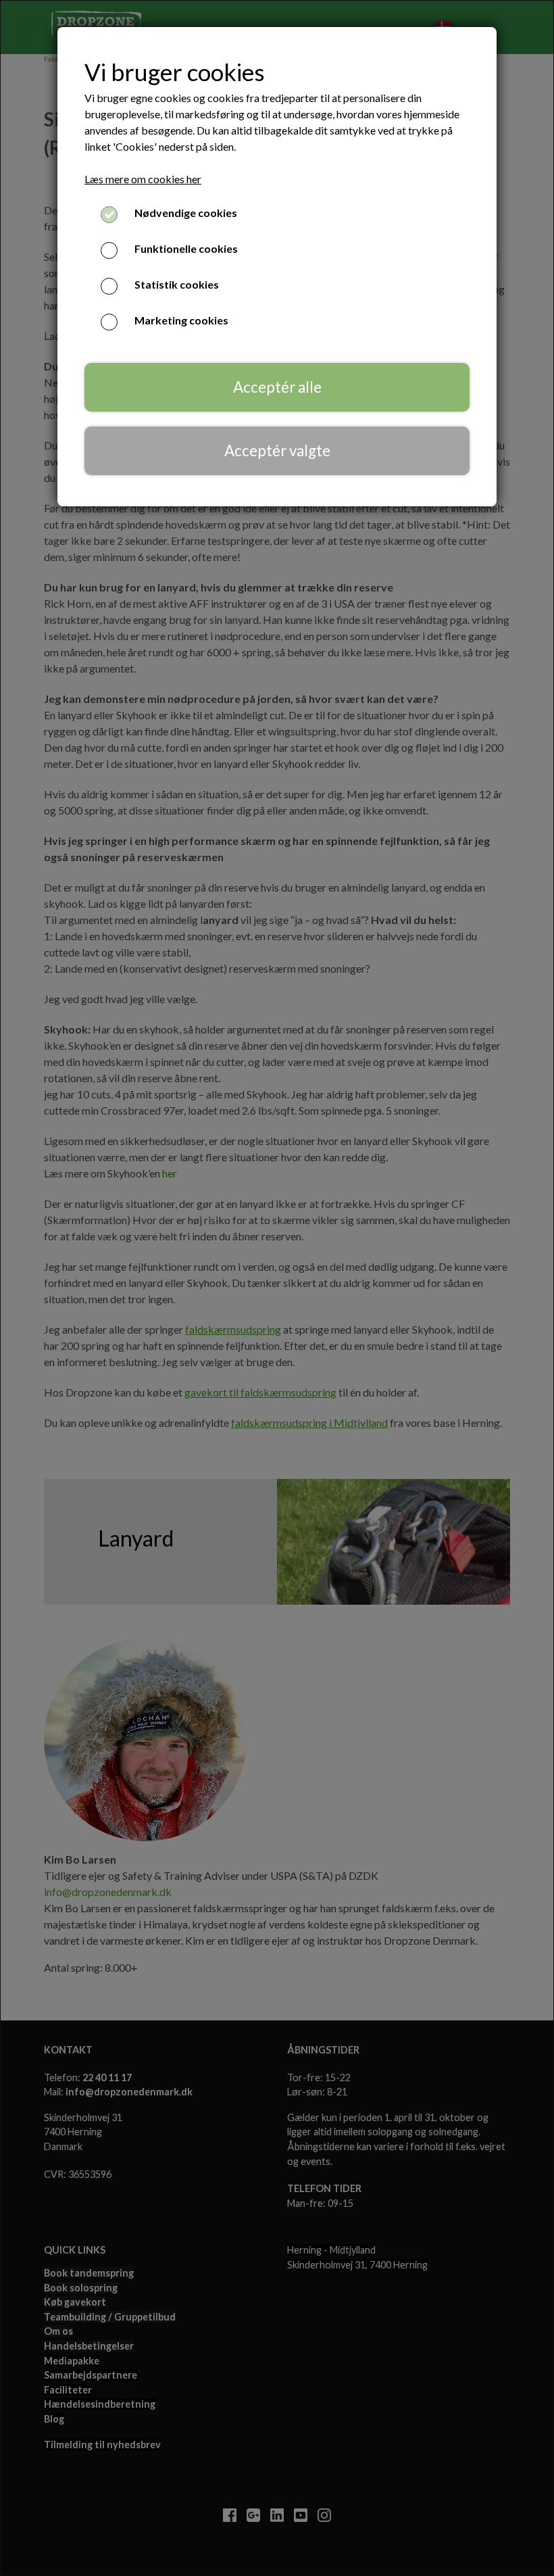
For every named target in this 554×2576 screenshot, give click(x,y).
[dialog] (277, 1288)
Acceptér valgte (277, 451)
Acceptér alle (277, 387)
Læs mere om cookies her (143, 179)
